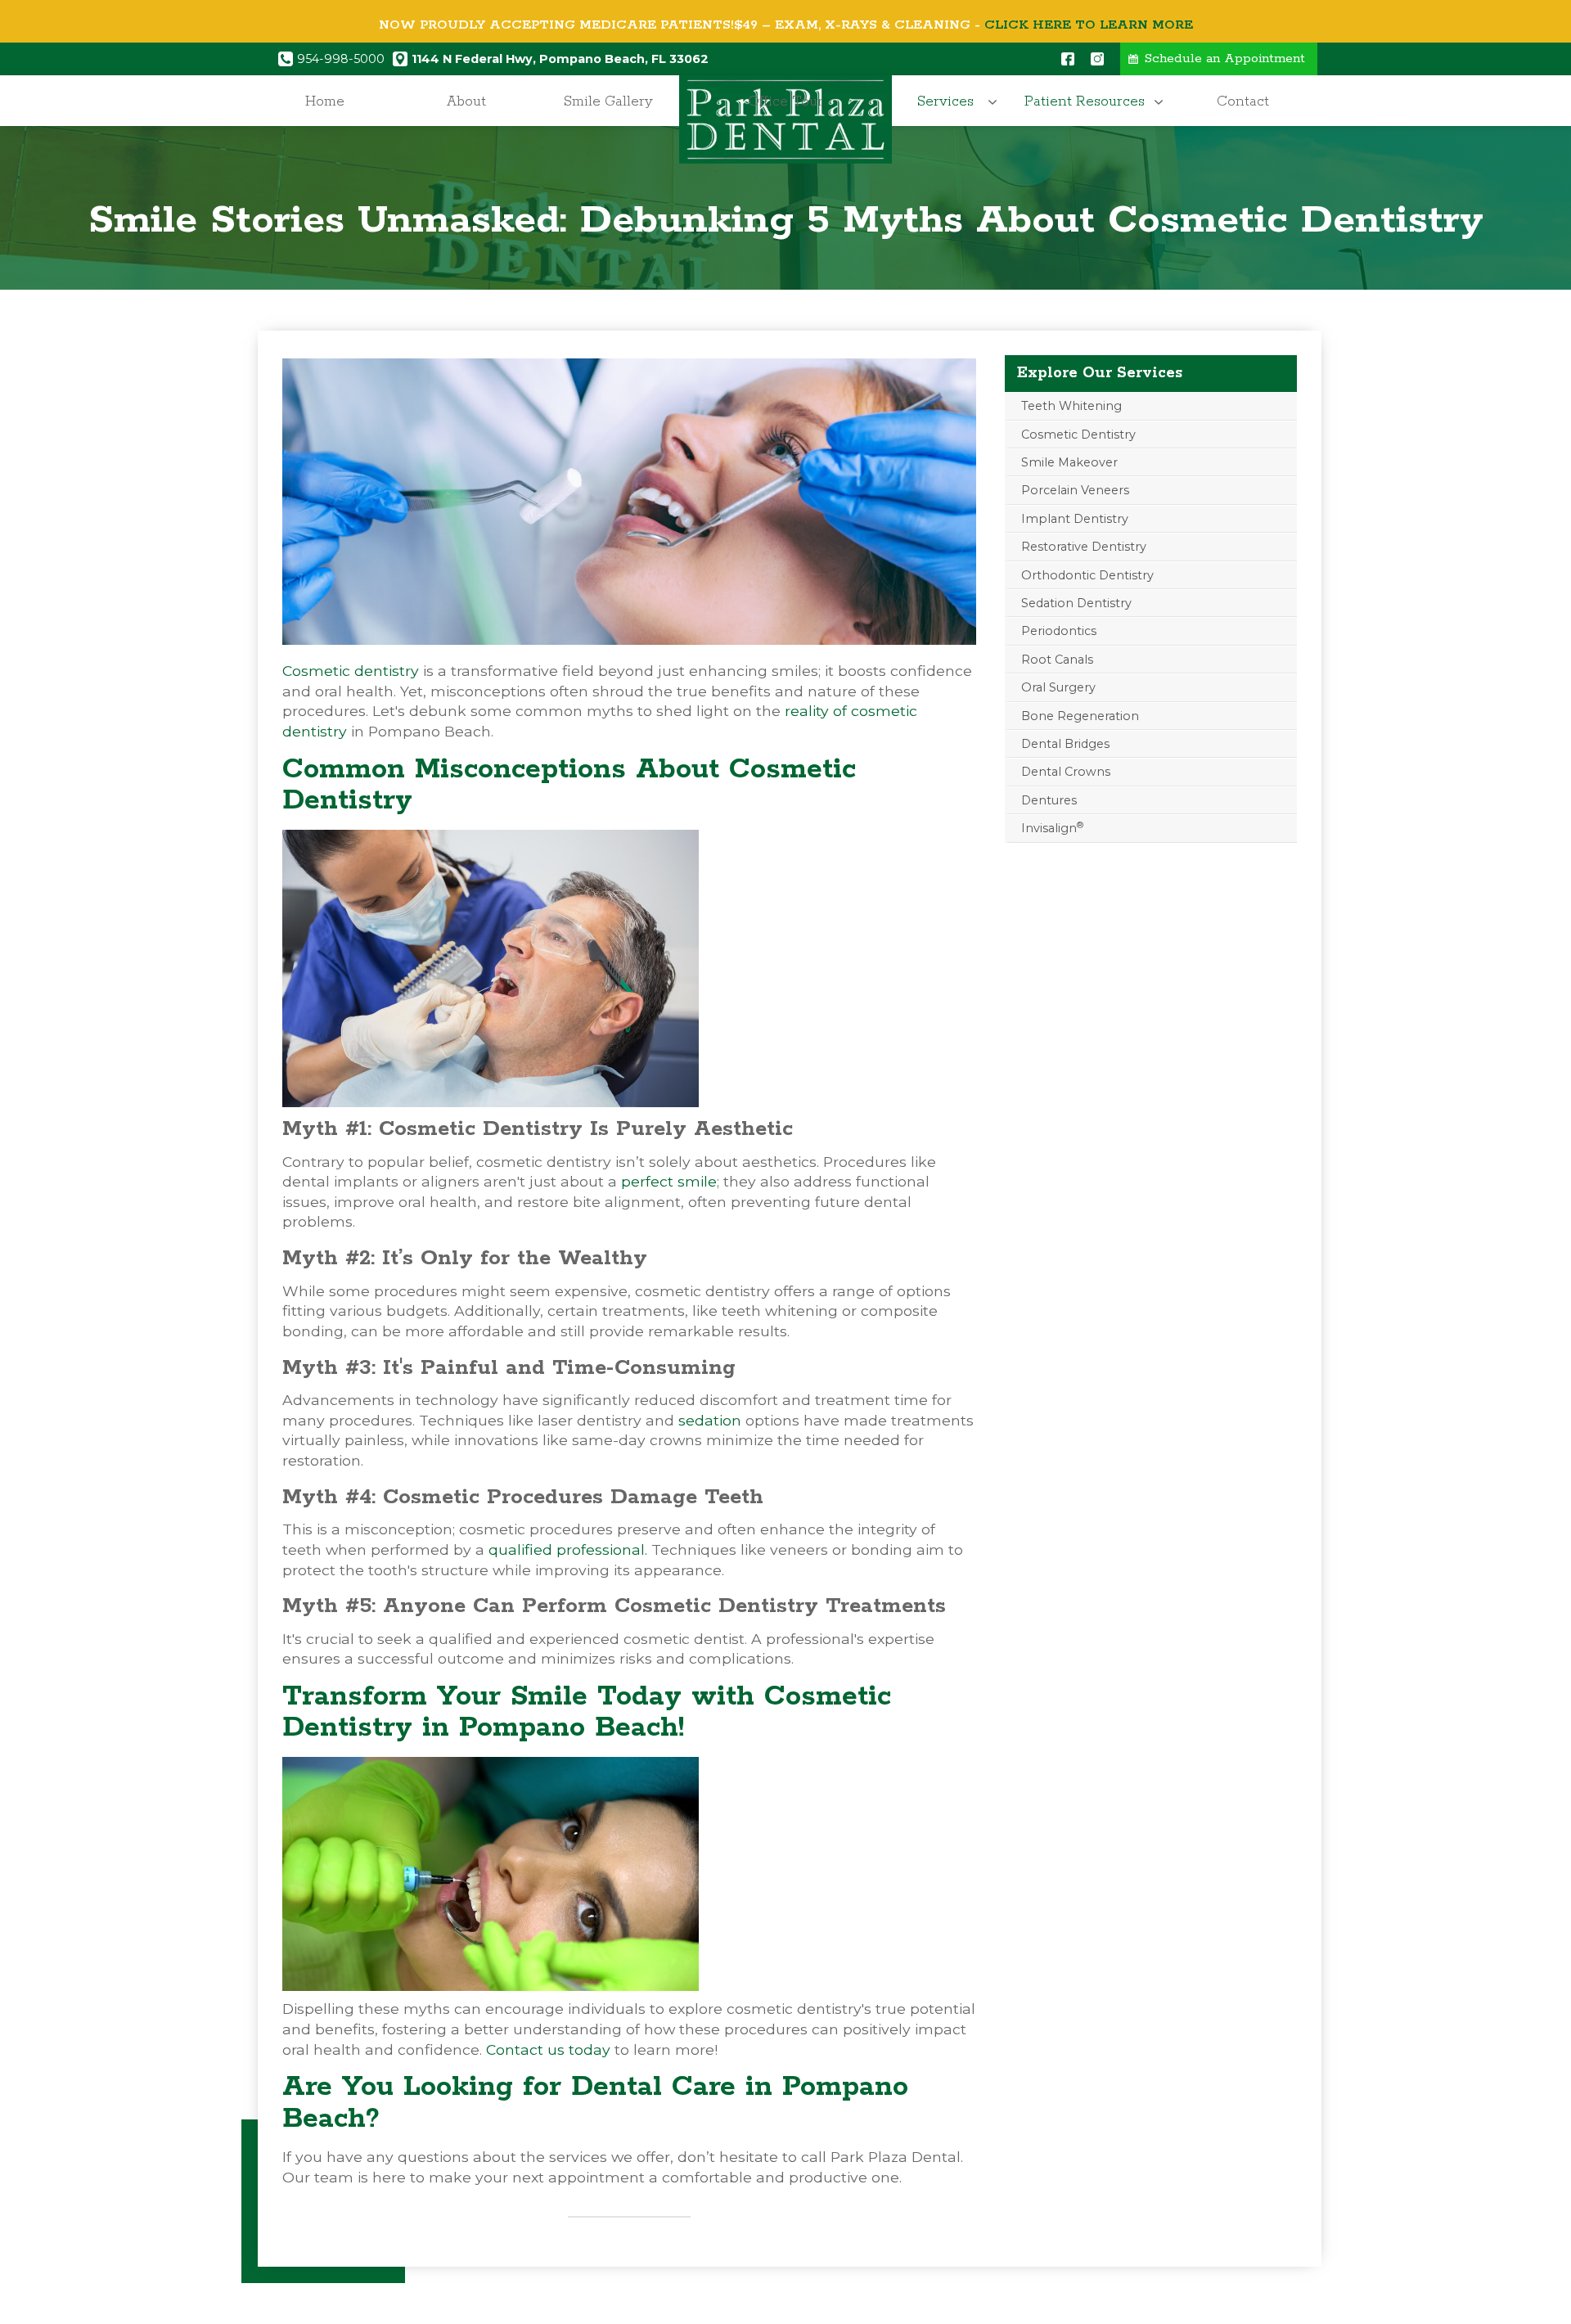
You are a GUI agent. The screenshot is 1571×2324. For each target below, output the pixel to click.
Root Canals (1057, 660)
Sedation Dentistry (1076, 603)
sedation (710, 1420)
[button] (950, 102)
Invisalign (1052, 828)
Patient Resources (1085, 101)
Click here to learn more (1089, 25)
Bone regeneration (1080, 716)
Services (945, 101)
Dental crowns (1066, 772)
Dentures (1049, 800)
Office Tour (785, 101)
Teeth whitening (1071, 406)
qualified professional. (568, 1549)
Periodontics (1059, 631)
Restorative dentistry (1084, 547)
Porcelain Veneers (1075, 490)
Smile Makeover (1069, 462)
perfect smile (669, 1181)
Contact (1243, 101)
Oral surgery (1058, 687)
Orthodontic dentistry (1087, 575)
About (466, 101)
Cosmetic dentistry (351, 671)
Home (325, 101)
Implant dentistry (1075, 519)
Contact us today (548, 2049)
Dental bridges (1065, 744)
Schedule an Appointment (1225, 59)
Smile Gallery (608, 101)
